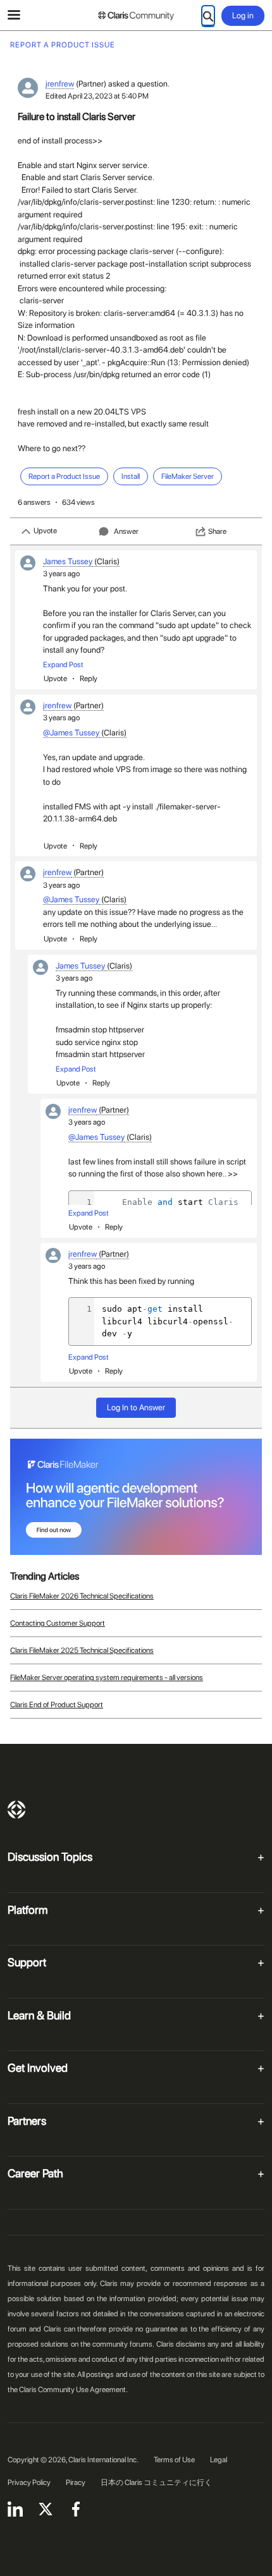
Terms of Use (174, 2460)
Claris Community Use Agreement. (73, 2390)
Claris (16, 1810)
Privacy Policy (29, 2482)
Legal (219, 2460)
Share (217, 531)
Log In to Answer (136, 1407)
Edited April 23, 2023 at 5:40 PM (97, 96)
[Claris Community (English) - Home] (136, 16)
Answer (126, 531)
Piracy (76, 2482)
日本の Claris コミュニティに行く (156, 2482)
